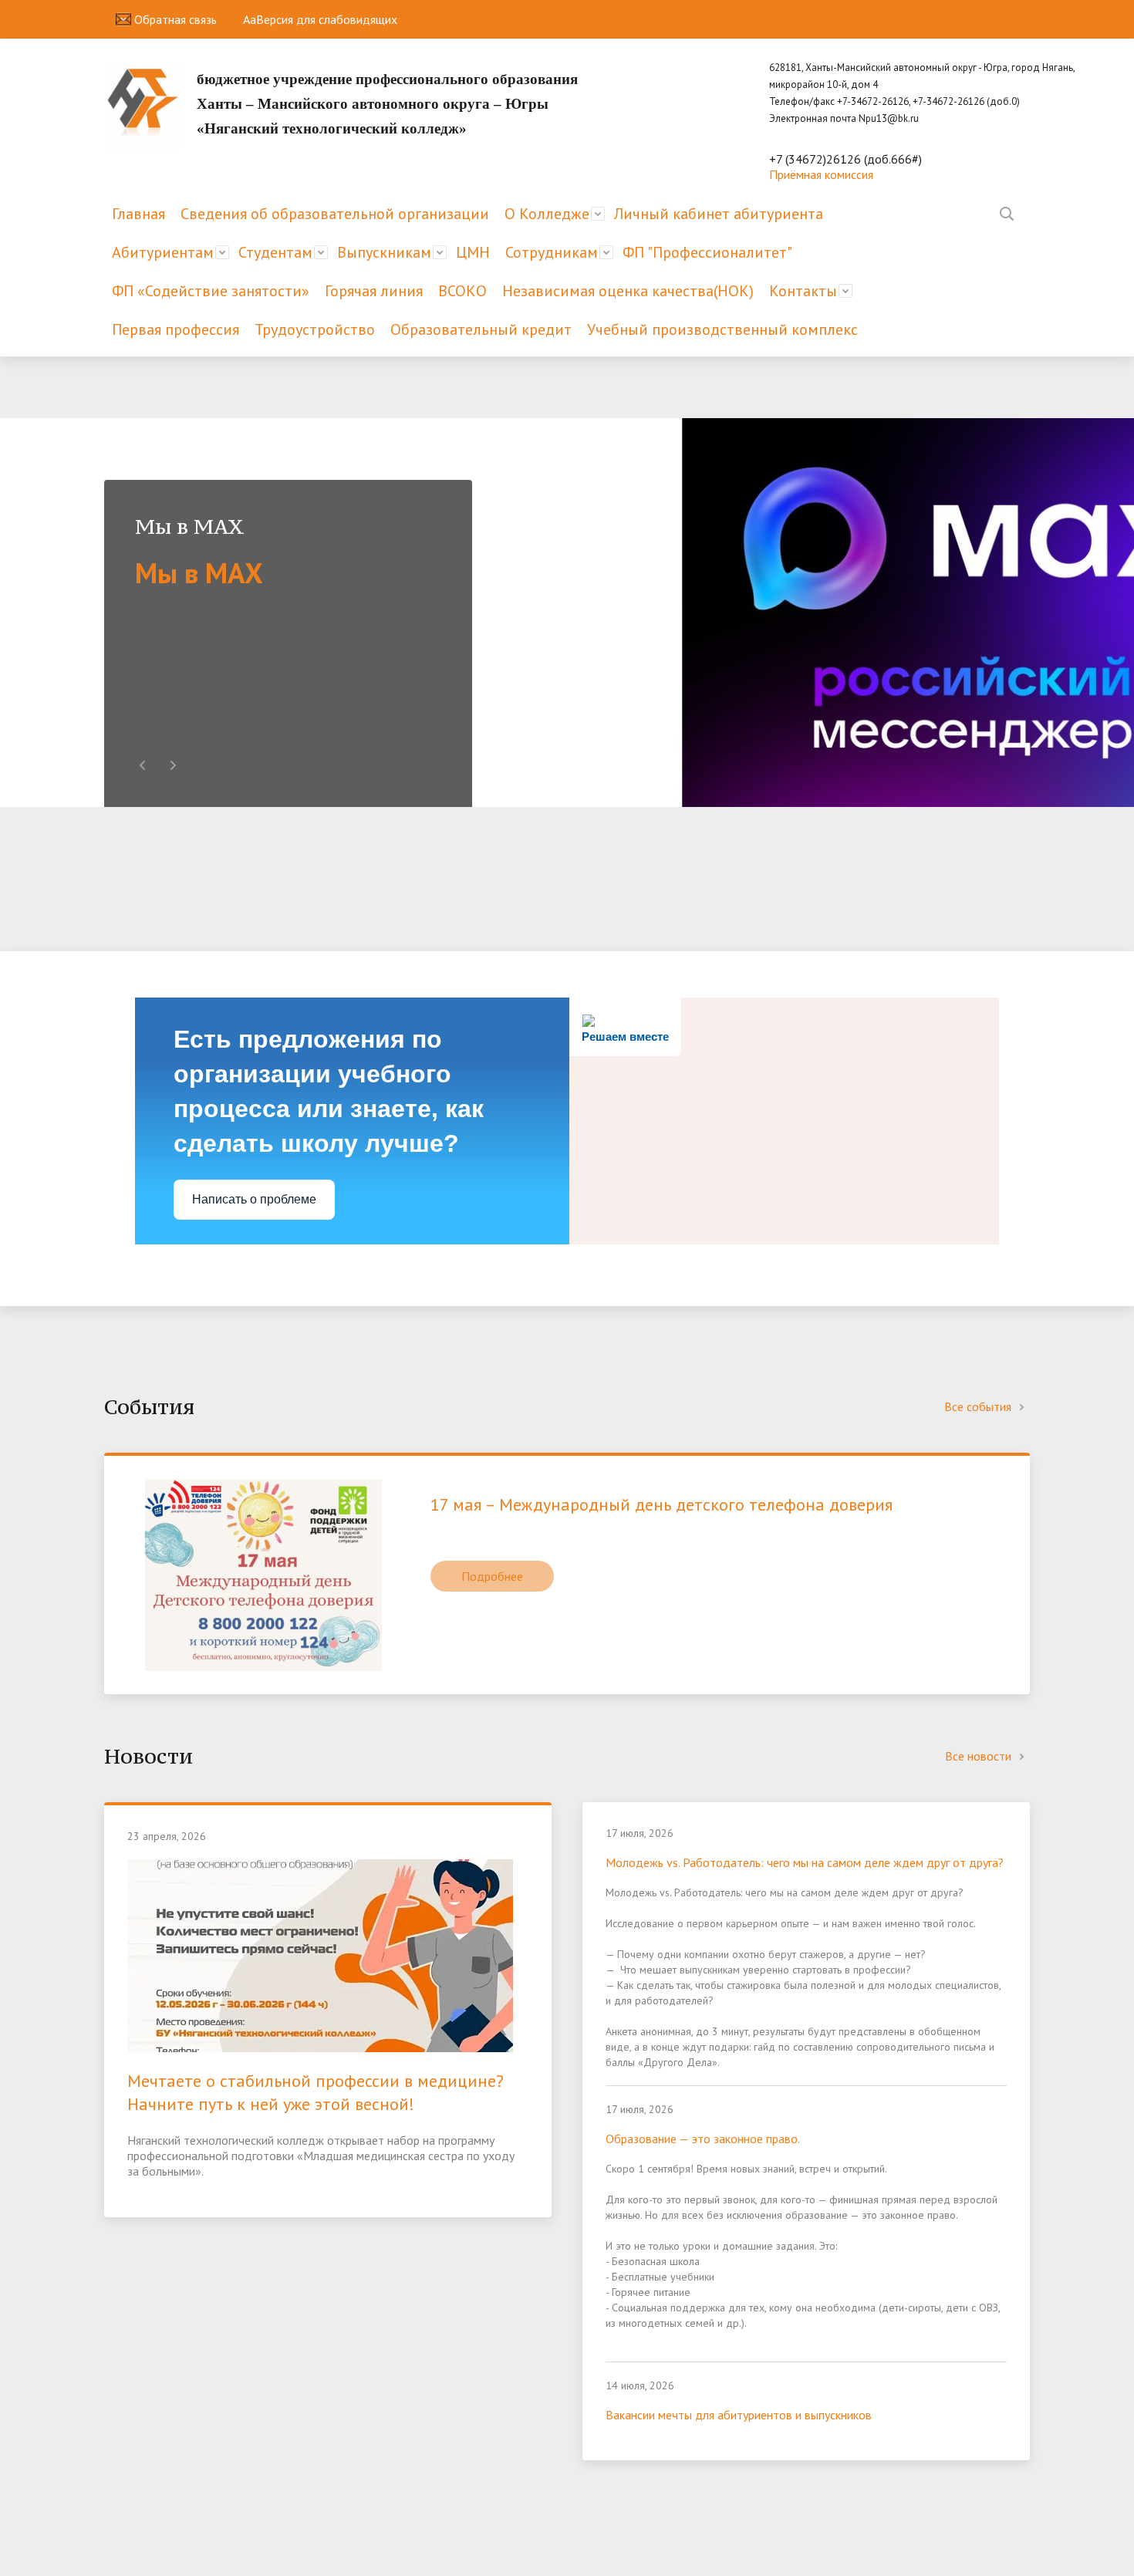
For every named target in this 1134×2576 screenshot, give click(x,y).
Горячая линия (374, 291)
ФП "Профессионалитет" (707, 252)
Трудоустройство (315, 329)
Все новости (980, 1756)
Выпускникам (384, 252)
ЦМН (473, 252)
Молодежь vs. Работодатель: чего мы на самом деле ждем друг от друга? (805, 1862)
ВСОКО (462, 291)
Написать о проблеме (254, 1199)
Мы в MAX (199, 572)
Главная (138, 214)
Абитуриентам (163, 252)
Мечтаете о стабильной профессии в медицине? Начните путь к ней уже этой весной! (316, 2092)
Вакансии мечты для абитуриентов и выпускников (739, 2415)
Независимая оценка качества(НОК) (628, 291)
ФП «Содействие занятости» (211, 291)
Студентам (275, 252)
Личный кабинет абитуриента (719, 214)
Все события (979, 1406)
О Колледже (547, 214)
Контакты (803, 291)
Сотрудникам (552, 252)
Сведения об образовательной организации (335, 214)
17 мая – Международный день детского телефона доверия (661, 1504)
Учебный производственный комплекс (722, 329)
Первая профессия (175, 329)
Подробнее (492, 1576)
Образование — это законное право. (703, 2139)
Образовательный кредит (481, 329)
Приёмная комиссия (821, 174)
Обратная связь (174, 19)
